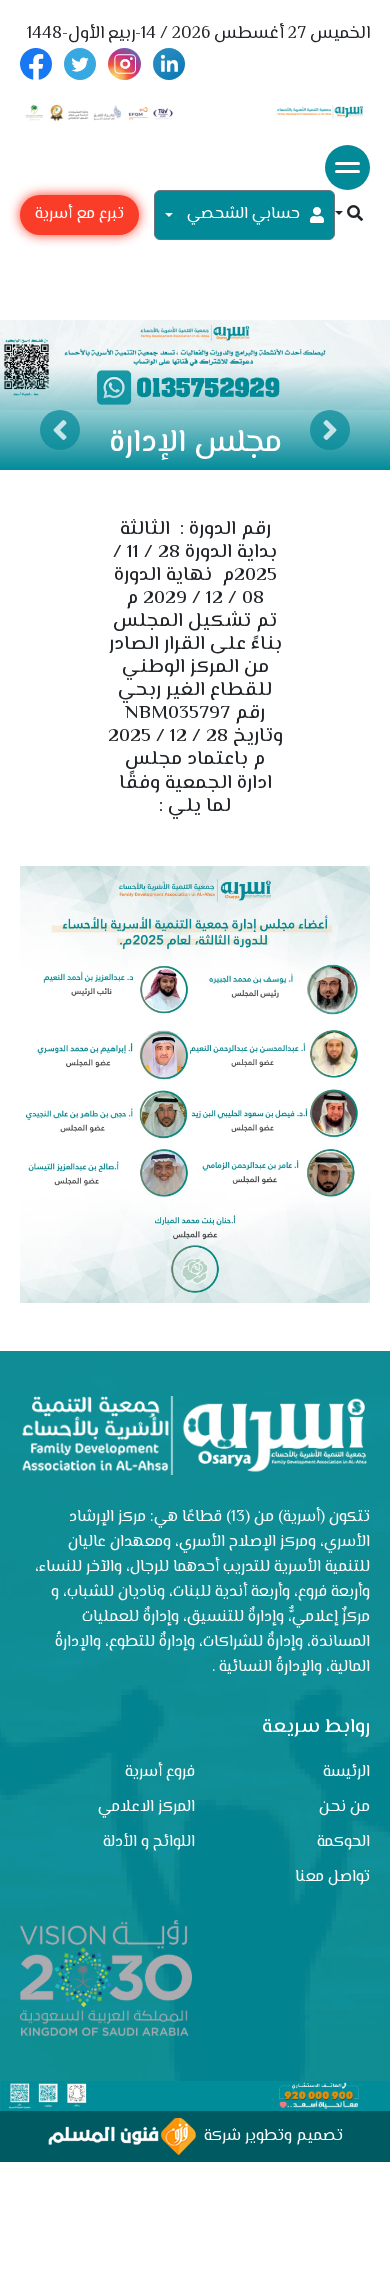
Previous (60, 430)
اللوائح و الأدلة (149, 1842)
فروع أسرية (160, 1772)
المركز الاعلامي (146, 1807)
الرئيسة (346, 1772)
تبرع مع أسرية (79, 214)
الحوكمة (343, 1842)
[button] (349, 215)
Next (330, 430)
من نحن (344, 1807)
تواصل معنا (332, 1877)
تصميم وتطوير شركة (269, 2136)
